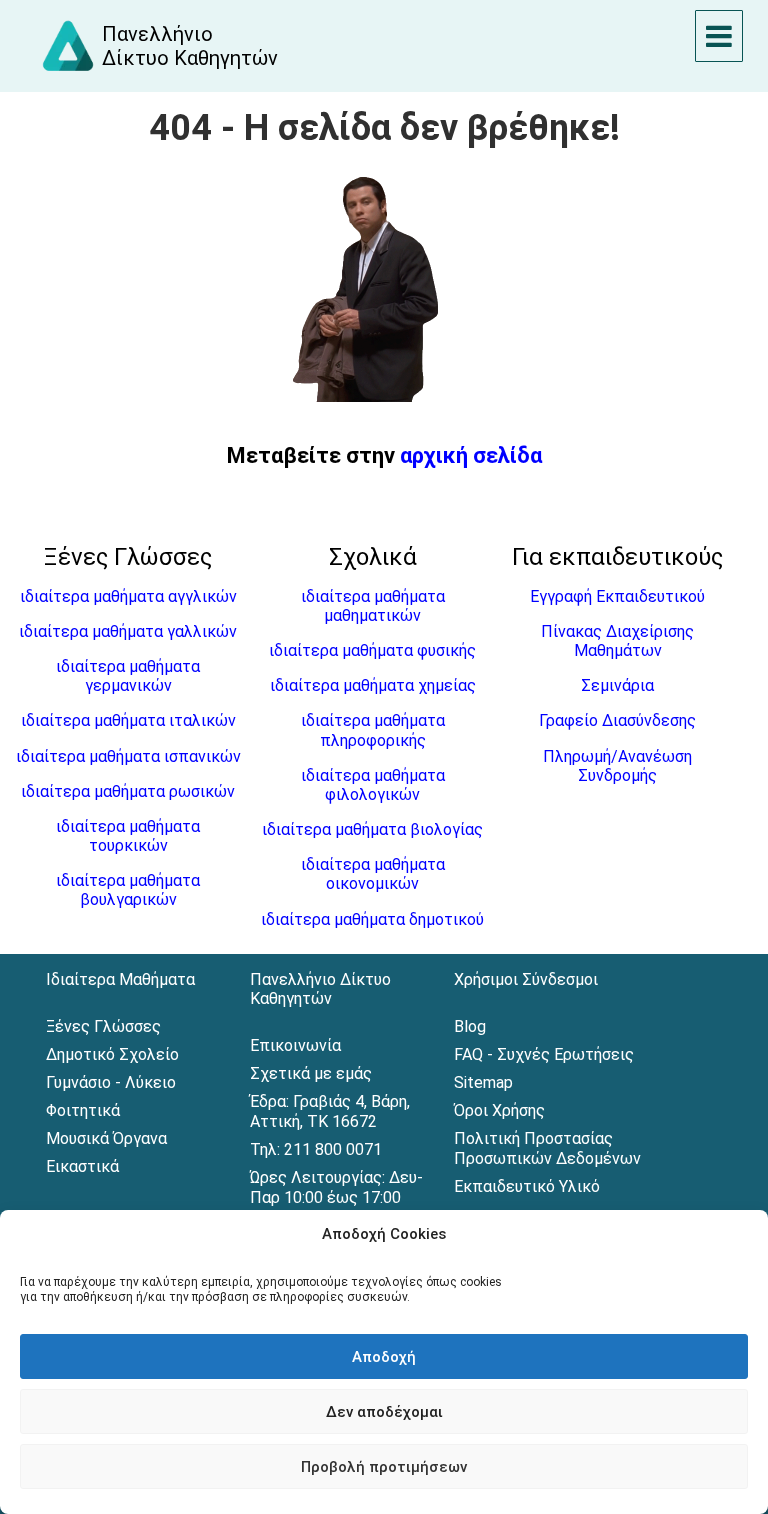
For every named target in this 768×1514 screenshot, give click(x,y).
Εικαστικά (82, 1166)
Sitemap (483, 1082)
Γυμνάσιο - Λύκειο (111, 1082)
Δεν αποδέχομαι (384, 1412)
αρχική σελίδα (471, 455)
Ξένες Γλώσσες (103, 1026)
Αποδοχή (384, 1357)
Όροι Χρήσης (499, 1110)
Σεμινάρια (617, 685)
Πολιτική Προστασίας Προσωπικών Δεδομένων (547, 1148)
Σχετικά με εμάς (311, 1073)
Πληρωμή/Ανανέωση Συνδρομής (617, 766)
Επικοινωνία (295, 1045)
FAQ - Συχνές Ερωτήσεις (544, 1054)
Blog (470, 1026)
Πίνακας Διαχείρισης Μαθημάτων (617, 641)
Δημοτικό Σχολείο (112, 1054)
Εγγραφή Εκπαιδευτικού (617, 596)
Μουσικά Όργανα (106, 1138)
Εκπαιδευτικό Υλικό (527, 1186)
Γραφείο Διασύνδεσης (617, 720)
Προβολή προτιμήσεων (384, 1467)
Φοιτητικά (83, 1110)
